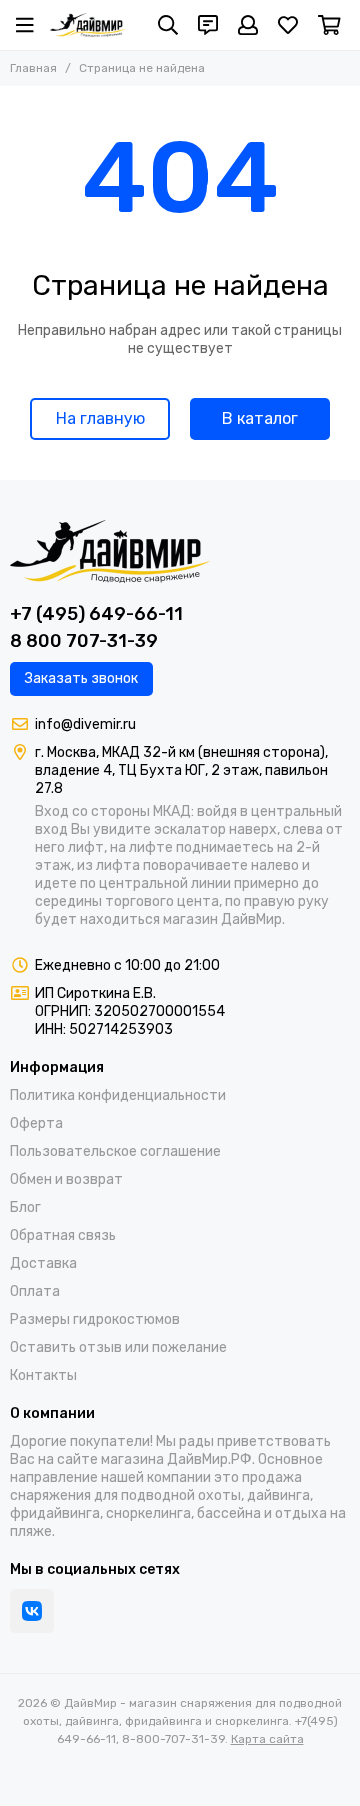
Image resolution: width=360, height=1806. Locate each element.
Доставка (43, 1263)
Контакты (43, 1375)
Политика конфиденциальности (118, 1095)
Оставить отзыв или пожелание (118, 1347)
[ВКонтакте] (32, 1611)
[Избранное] (288, 25)
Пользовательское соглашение (115, 1151)
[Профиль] (248, 25)
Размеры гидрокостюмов (95, 1319)
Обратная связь (63, 1235)
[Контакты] (208, 25)
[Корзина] (329, 25)
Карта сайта (267, 1739)
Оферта (36, 1123)
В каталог (260, 418)
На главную (100, 418)
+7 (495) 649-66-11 (96, 614)
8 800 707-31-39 (84, 641)
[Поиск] (168, 25)
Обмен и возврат (66, 1179)
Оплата (35, 1291)
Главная (33, 68)
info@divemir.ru (85, 724)
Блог (25, 1207)
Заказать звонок (81, 678)
